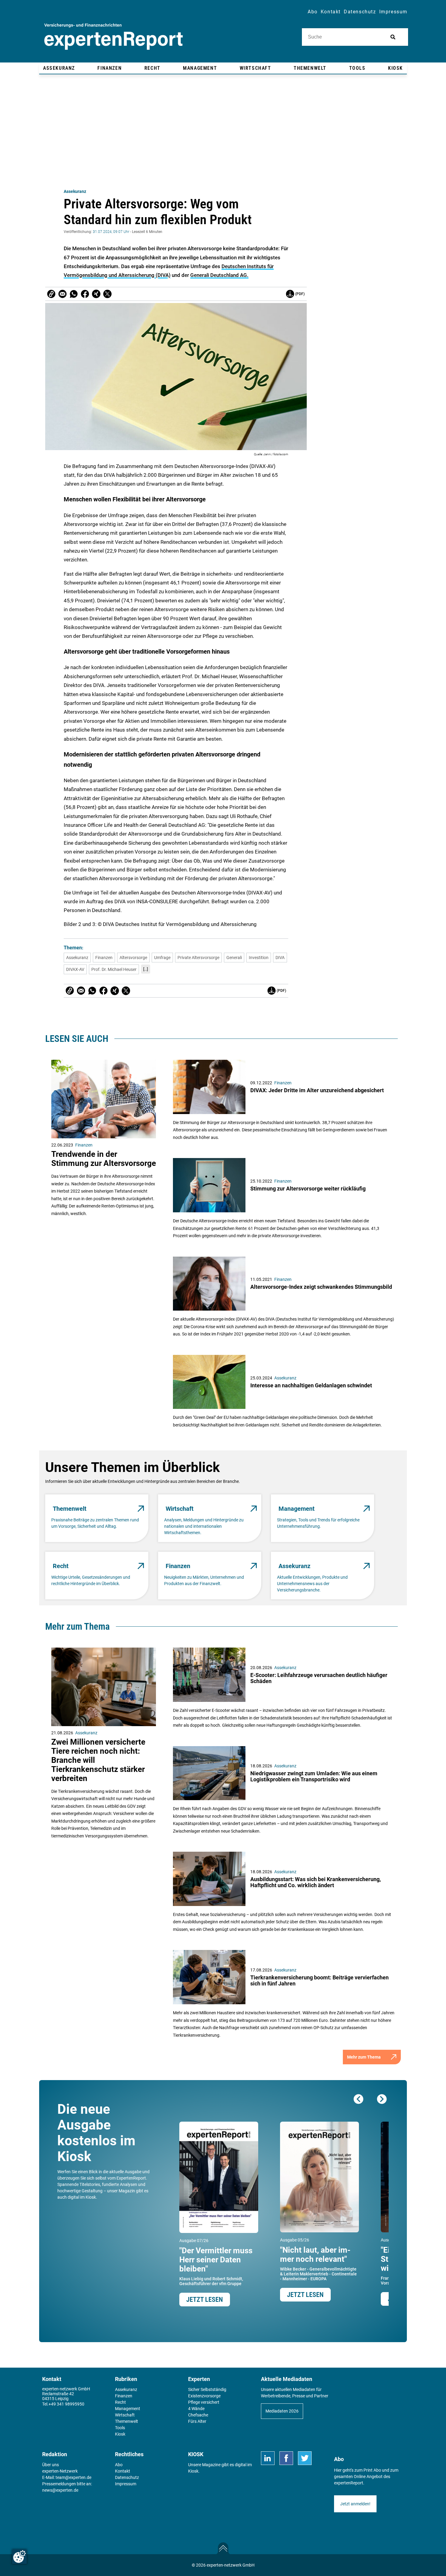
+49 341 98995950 (66, 2404)
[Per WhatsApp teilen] (74, 294)
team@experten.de (73, 2477)
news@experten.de (60, 2490)
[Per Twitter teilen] (107, 294)
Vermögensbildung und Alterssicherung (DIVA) (117, 275)
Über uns (51, 2465)
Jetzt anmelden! (355, 2504)
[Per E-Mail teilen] (51, 294)
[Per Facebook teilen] (85, 294)
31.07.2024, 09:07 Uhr (111, 232)
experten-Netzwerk (60, 2471)
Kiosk (193, 2471)
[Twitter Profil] (305, 2458)
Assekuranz (75, 191)
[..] (146, 969)
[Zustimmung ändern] (19, 2557)
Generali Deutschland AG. (219, 275)
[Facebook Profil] (286, 2458)
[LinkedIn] (268, 2458)
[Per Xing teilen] (96, 294)
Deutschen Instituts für (248, 266)
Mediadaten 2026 (282, 2411)
